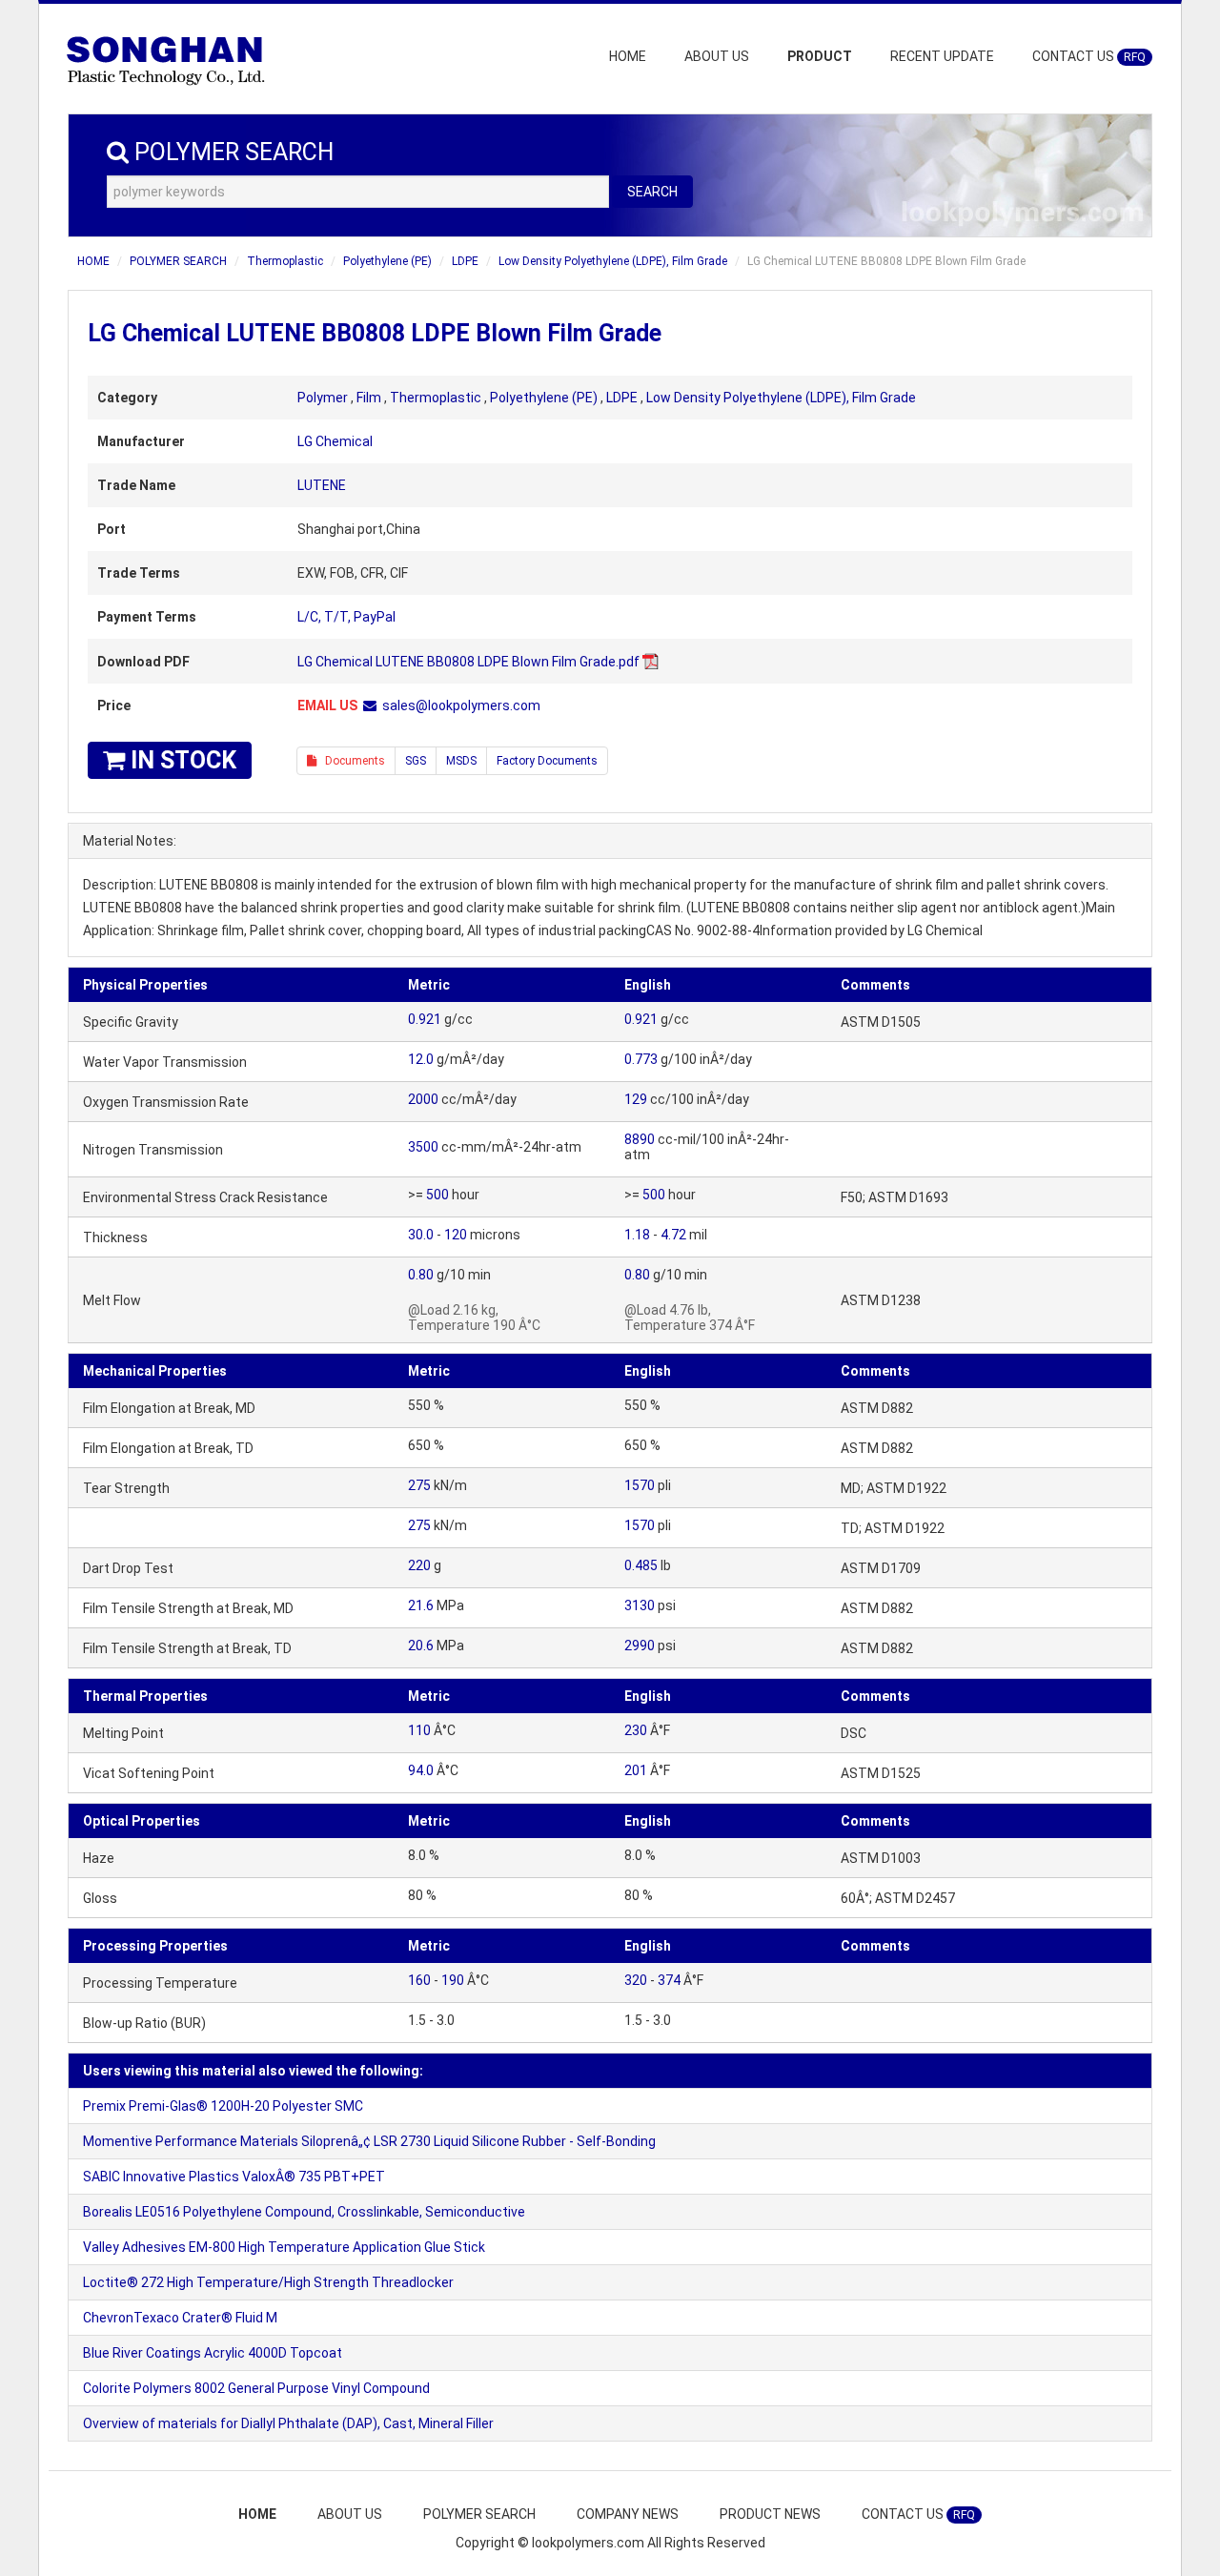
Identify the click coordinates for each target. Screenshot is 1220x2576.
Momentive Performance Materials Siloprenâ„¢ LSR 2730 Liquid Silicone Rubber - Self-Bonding (369, 2141)
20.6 (421, 1646)
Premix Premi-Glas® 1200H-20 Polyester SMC (223, 2106)
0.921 (425, 1019)
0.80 (421, 1275)
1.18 (637, 1235)
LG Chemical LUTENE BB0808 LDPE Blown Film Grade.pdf (468, 662)
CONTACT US (1089, 56)
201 (636, 1770)
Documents (351, 761)
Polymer (323, 398)
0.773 (641, 1059)
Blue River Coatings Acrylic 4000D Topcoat (213, 2353)
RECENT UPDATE (942, 56)
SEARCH (652, 192)
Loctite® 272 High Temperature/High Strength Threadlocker (268, 2282)
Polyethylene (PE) (387, 261)
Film (369, 398)
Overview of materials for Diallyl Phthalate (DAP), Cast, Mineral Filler (288, 2423)
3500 (423, 1147)
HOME (628, 56)
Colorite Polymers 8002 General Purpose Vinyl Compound (256, 2388)
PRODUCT (820, 56)
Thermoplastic (285, 261)
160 (419, 1980)
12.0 (421, 1059)
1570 (640, 1485)
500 (437, 1195)
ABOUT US (717, 56)
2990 (640, 1646)
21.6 (421, 1605)
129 (636, 1099)
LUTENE (322, 485)
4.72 (673, 1235)
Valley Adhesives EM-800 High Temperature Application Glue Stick (284, 2247)
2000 (423, 1099)
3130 (640, 1605)
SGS (416, 761)
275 (419, 1485)
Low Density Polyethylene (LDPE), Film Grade (613, 261)
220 (419, 1565)
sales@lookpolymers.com (461, 705)
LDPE (465, 261)
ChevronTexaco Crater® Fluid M (180, 2318)
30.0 (421, 1235)
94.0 (421, 1770)
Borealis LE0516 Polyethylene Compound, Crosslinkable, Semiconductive (304, 2212)
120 (456, 1235)
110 (419, 1730)
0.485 (641, 1565)
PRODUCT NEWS (770, 2514)
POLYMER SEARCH (178, 261)
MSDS (461, 761)
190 (453, 1980)
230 (636, 1730)
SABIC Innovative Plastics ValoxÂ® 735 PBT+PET (234, 2177)
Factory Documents (547, 761)
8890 (640, 1139)
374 (669, 1980)
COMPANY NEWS (628, 2514)
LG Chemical (335, 441)
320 (636, 1980)
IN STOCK (181, 760)
